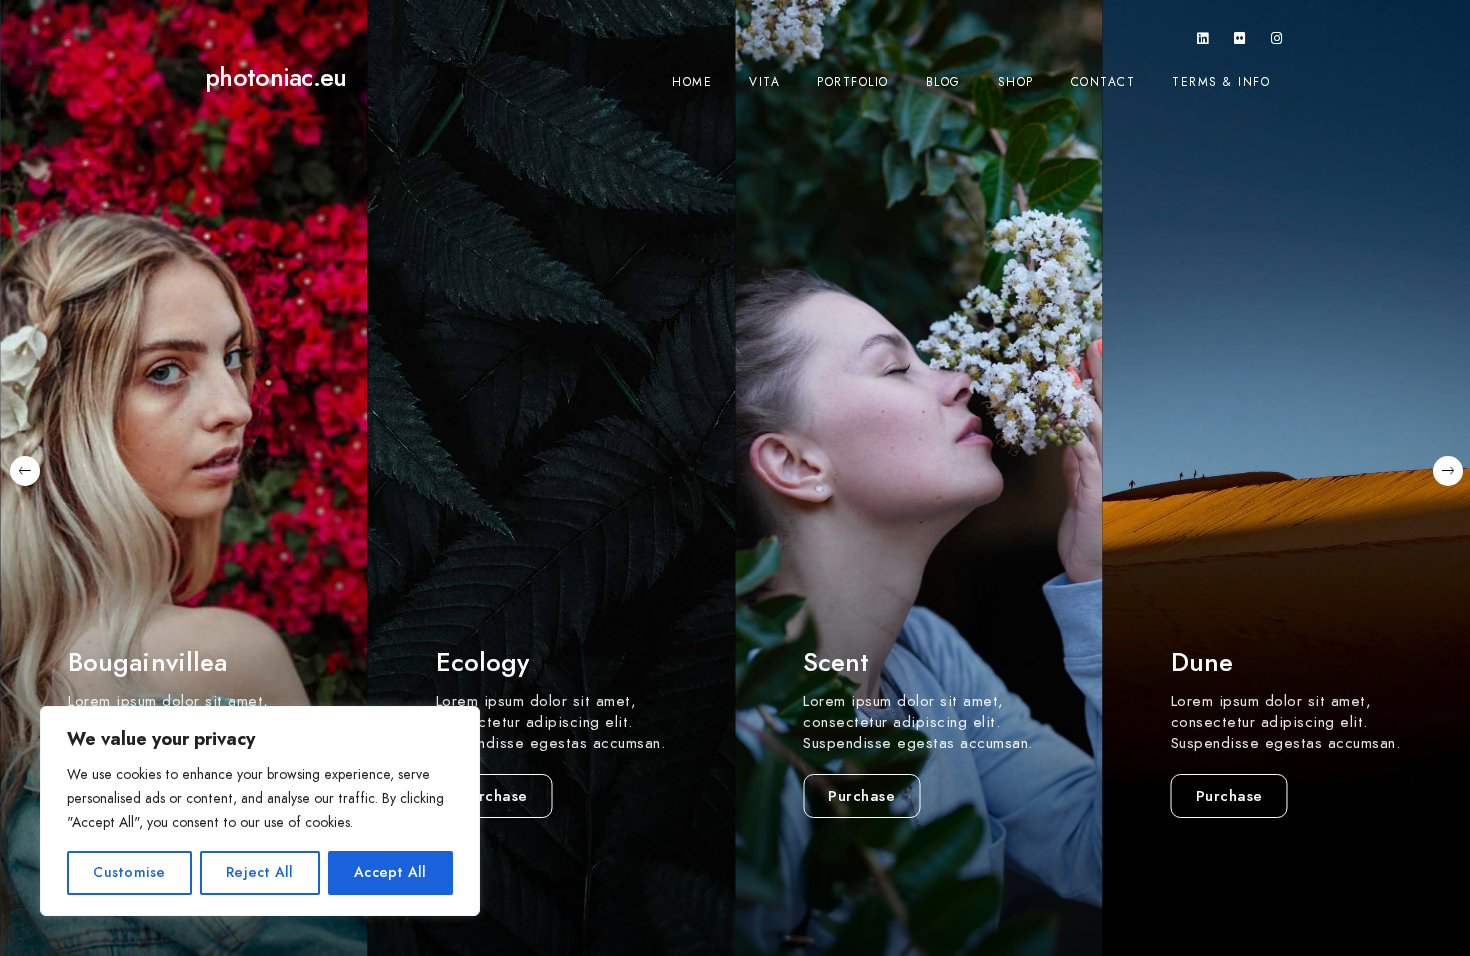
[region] (260, 811)
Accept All (390, 872)
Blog (943, 82)
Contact (1103, 82)
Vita (764, 82)
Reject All (260, 872)
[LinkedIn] (1203, 42)
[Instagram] (1277, 42)
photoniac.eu (276, 77)
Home (692, 82)
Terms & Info (1221, 82)
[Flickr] (1240, 42)
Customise (129, 872)
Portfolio (853, 82)
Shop (1016, 82)
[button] (23, 478)
